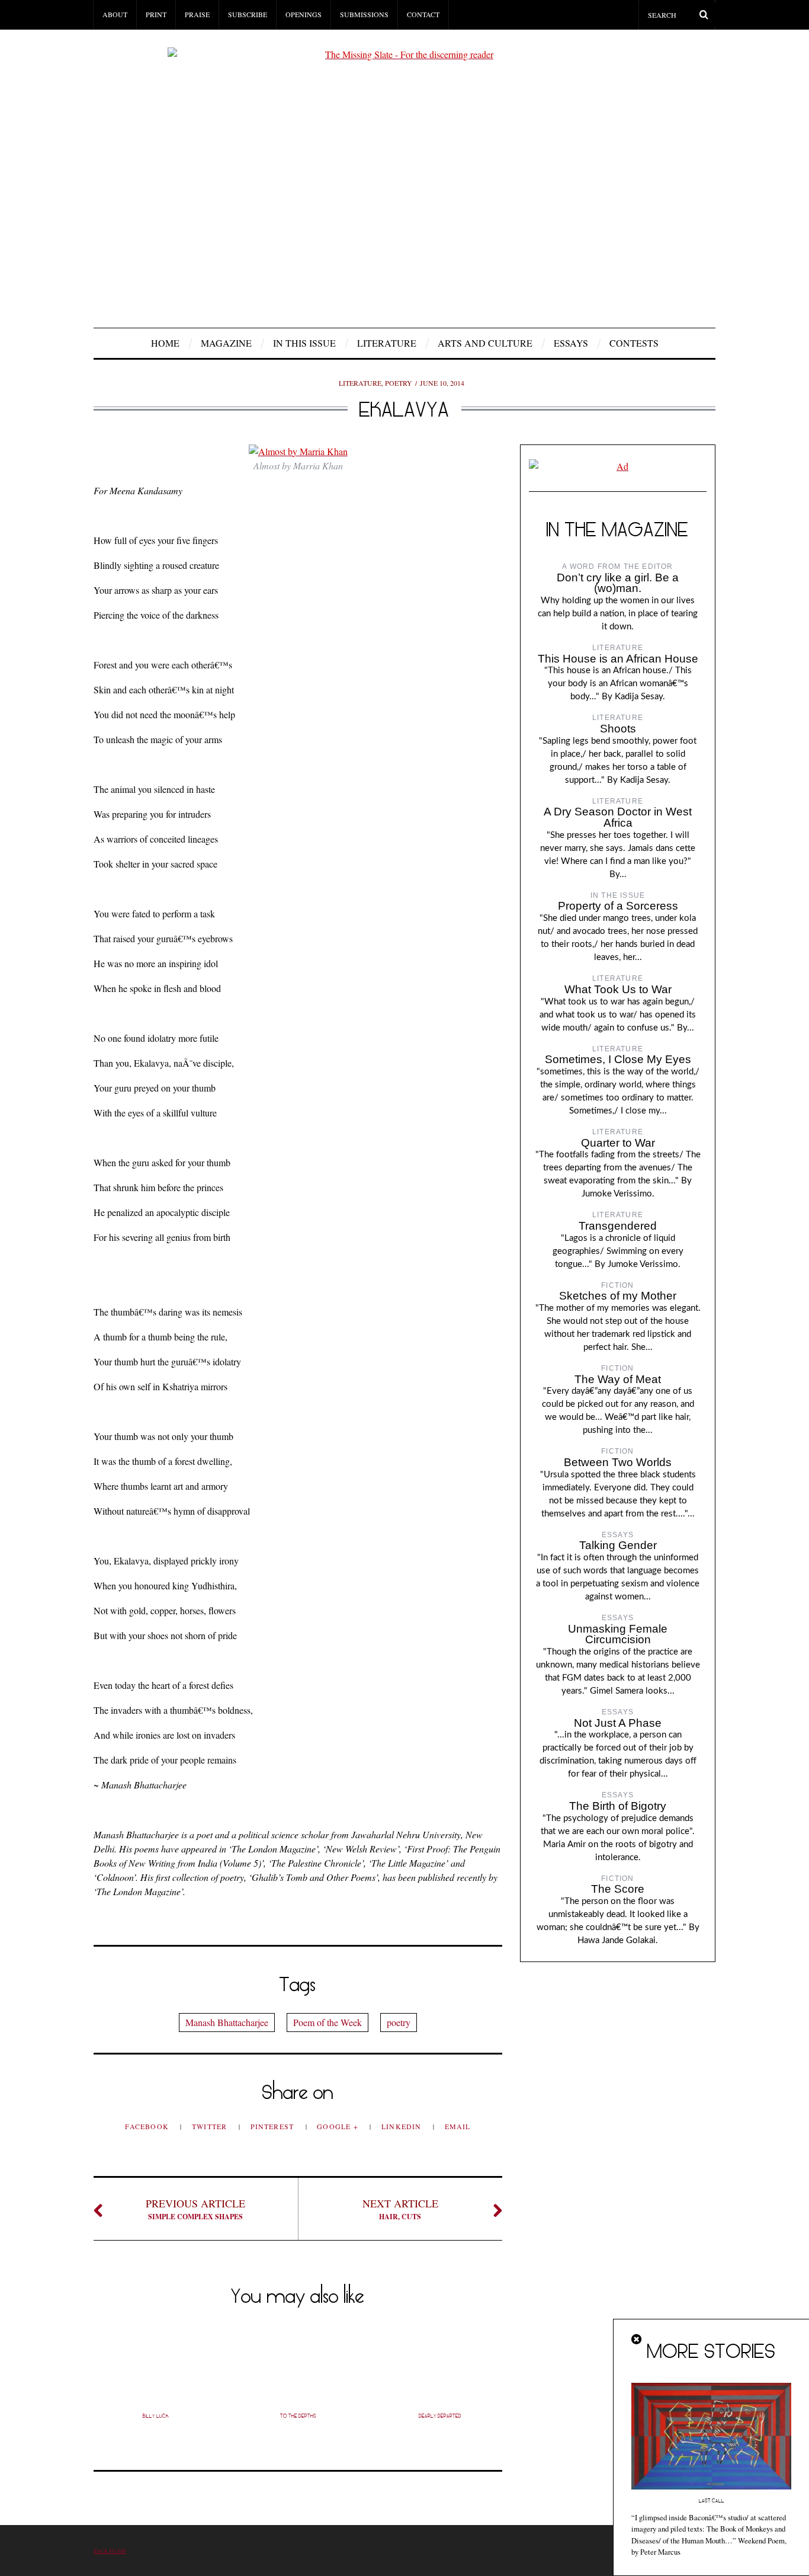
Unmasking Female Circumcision (618, 1634)
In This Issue (304, 343)
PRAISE (197, 14)
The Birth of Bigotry (618, 1806)
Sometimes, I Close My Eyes (618, 1059)
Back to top (110, 2551)
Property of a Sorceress (618, 906)
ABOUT (115, 14)
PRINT (156, 14)
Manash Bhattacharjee (227, 2022)
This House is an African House (618, 659)
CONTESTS (634, 343)
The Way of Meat (618, 1379)
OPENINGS (304, 14)
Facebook (148, 2126)
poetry (399, 2022)
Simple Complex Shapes (195, 2209)
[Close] (637, 2340)
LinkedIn (403, 2126)
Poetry (399, 383)
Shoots (618, 729)
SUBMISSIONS (364, 14)
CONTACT (423, 14)
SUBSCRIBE (248, 14)
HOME (165, 343)
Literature (387, 343)
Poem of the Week (328, 2022)
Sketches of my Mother (618, 1296)
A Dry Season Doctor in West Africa (618, 817)
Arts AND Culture (485, 343)
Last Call (712, 2501)
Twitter (211, 2126)
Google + (339, 2126)
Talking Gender (618, 1545)
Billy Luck (156, 2416)
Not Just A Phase (618, 1723)
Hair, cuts (400, 2209)
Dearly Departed (440, 2416)
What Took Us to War (618, 989)
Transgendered (618, 1226)
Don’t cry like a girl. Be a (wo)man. (618, 583)
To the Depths (298, 2416)
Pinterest (274, 2126)
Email (458, 2126)
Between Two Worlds (618, 1462)
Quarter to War (618, 1143)
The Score (618, 1889)
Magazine (226, 343)
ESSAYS (571, 343)
